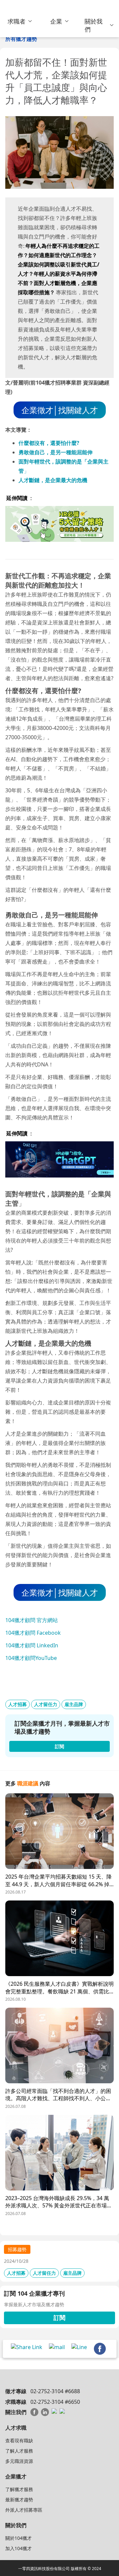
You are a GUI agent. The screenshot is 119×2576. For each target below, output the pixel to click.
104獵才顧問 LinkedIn (32, 1645)
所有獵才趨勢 (21, 39)
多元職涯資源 (19, 2461)
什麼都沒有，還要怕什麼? (49, 443)
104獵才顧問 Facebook (33, 1633)
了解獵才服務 (19, 2489)
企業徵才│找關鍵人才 (60, 410)
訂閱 (59, 2318)
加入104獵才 (19, 2548)
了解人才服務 (19, 2451)
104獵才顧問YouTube (31, 1658)
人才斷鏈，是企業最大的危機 (53, 480)
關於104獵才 (19, 2538)
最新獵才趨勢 (19, 2500)
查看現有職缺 (19, 2440)
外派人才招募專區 (24, 2510)
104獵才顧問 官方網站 (32, 1620)
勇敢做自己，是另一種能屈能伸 (56, 452)
